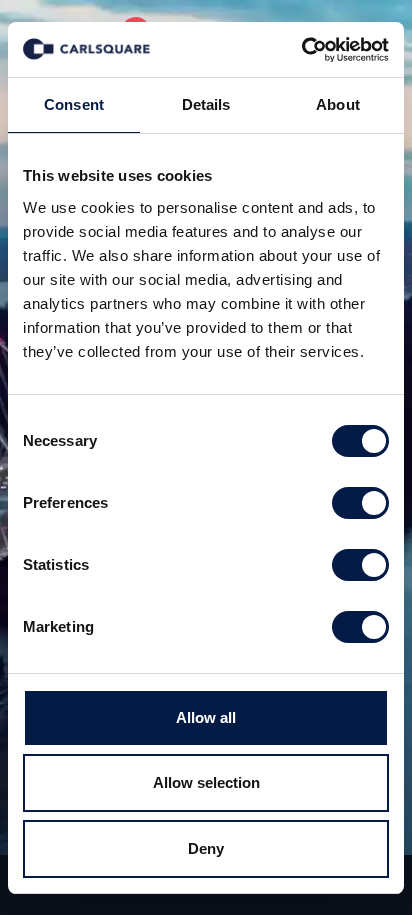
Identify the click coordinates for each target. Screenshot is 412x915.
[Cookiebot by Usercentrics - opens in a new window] (301, 50)
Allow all (206, 717)
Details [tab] (206, 104)
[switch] (360, 503)
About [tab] (338, 104)
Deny (206, 848)
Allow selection (206, 782)
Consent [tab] (74, 104)
